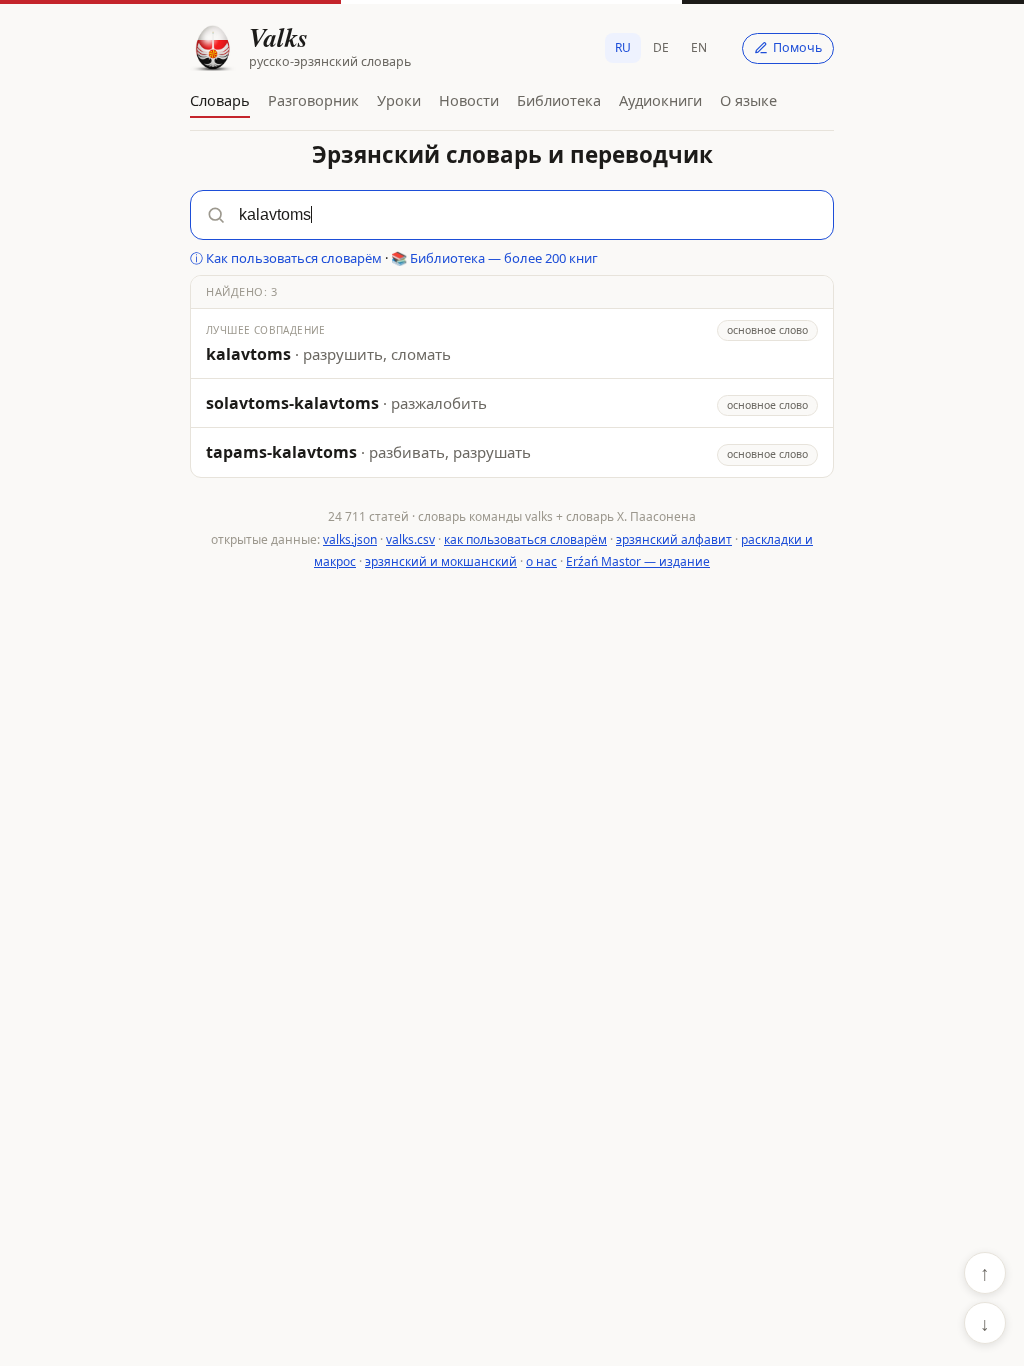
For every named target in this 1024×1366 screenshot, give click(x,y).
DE (661, 47)
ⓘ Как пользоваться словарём (286, 258)
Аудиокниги (660, 100)
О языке (748, 100)
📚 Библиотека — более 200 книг (494, 258)
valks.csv (410, 539)
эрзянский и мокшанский (441, 561)
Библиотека (559, 100)
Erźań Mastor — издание (638, 561)
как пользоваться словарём (525, 539)
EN (699, 47)
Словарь (220, 100)
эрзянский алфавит (674, 539)
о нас (541, 561)
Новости (469, 100)
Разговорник (313, 100)
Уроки (399, 100)
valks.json (350, 539)
